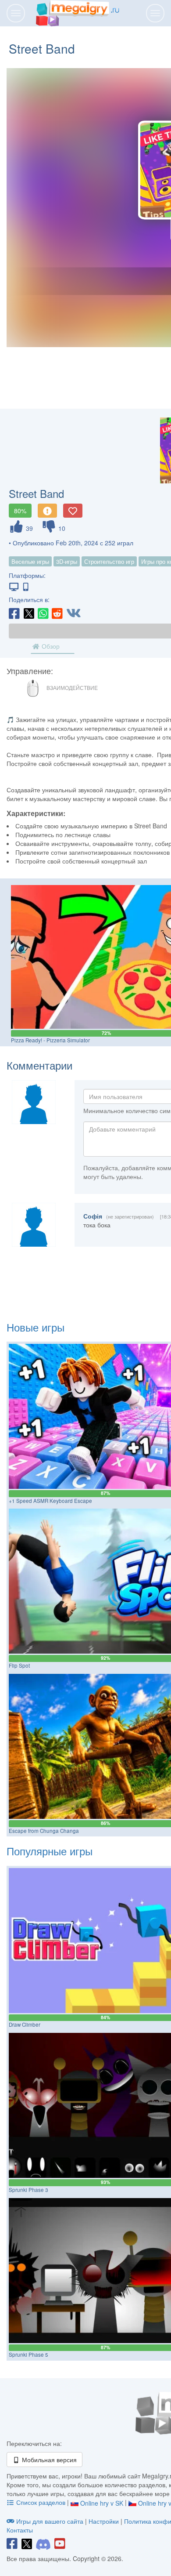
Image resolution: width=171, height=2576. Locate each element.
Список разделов (41, 2502)
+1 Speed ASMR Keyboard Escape (50, 1501)
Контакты (20, 2530)
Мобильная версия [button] (48, 2460)
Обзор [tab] (50, 646)
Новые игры (36, 1327)
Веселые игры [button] (30, 561)
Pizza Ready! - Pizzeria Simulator (50, 1040)
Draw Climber (25, 2025)
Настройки (105, 2521)
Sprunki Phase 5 (28, 2355)
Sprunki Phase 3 (28, 2190)
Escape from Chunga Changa (44, 1831)
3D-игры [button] (67, 561)
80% (20, 511)
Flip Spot (19, 1665)
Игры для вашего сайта (50, 2521)
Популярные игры (50, 1851)
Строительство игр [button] (109, 561)
